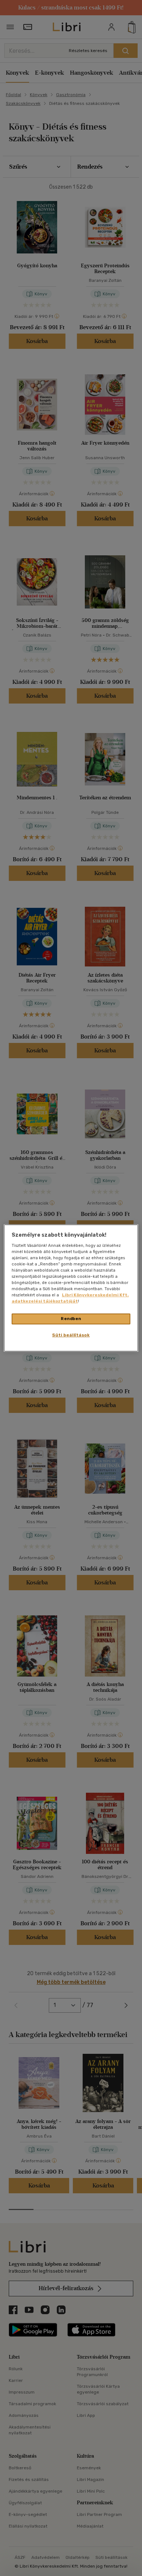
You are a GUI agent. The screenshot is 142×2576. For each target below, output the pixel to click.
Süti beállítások (71, 1335)
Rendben (71, 1319)
